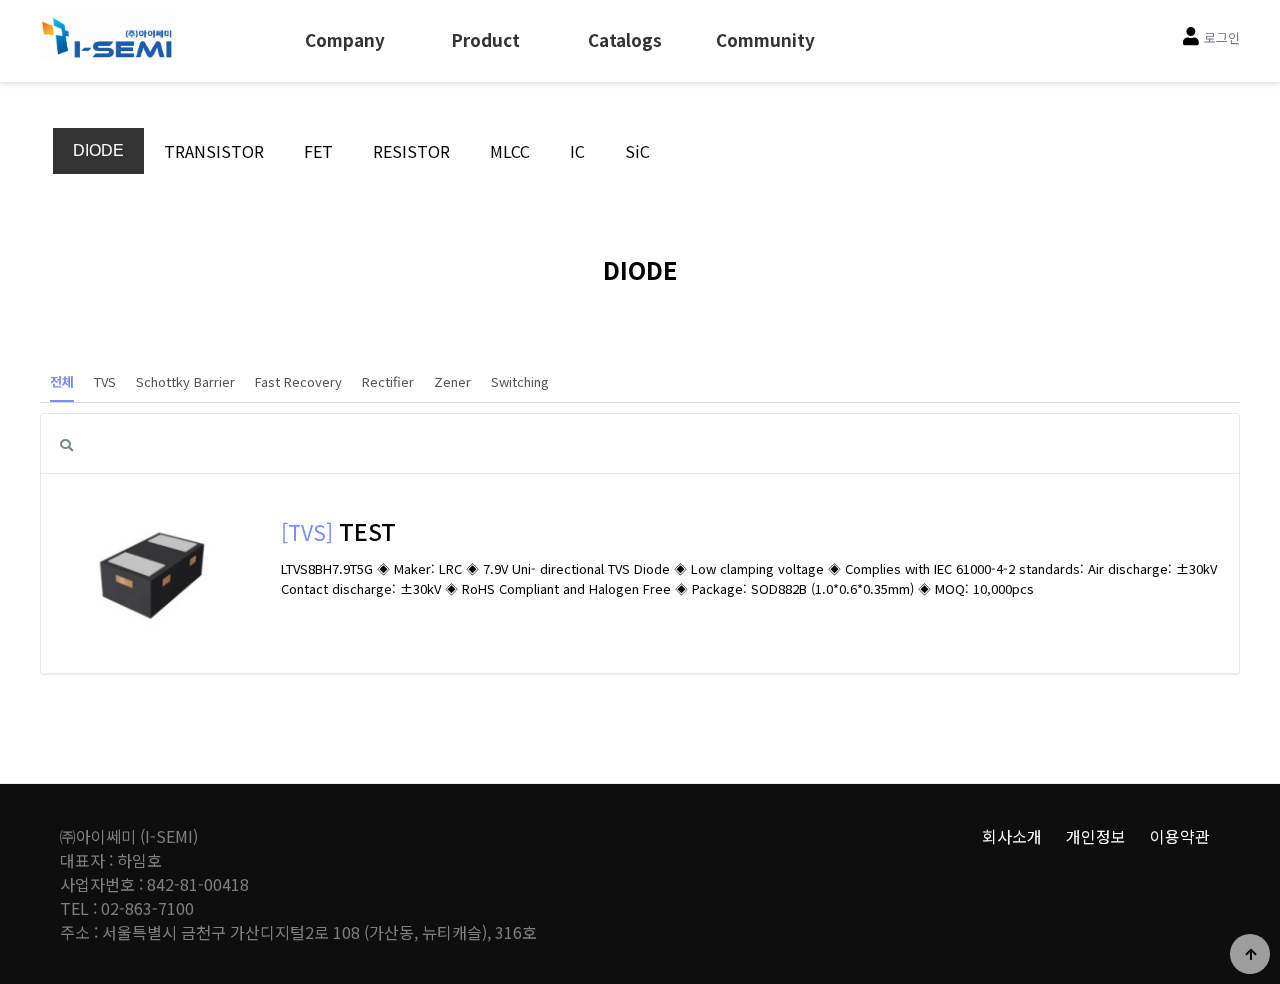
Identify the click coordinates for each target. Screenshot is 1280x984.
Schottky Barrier (185, 381)
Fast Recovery (298, 381)
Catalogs (625, 39)
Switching (520, 381)
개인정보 (1096, 836)
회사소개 (1012, 836)
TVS (105, 381)
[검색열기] (66, 444)
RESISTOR (411, 151)
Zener (452, 381)
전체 (62, 381)
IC (577, 151)
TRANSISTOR (214, 151)
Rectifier (388, 381)
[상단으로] (1250, 954)
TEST (367, 531)
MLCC (510, 151)
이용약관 (1180, 836)
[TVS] (307, 532)
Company (345, 39)
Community (765, 39)
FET (318, 151)
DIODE (98, 150)
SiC (637, 151)
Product (485, 39)
